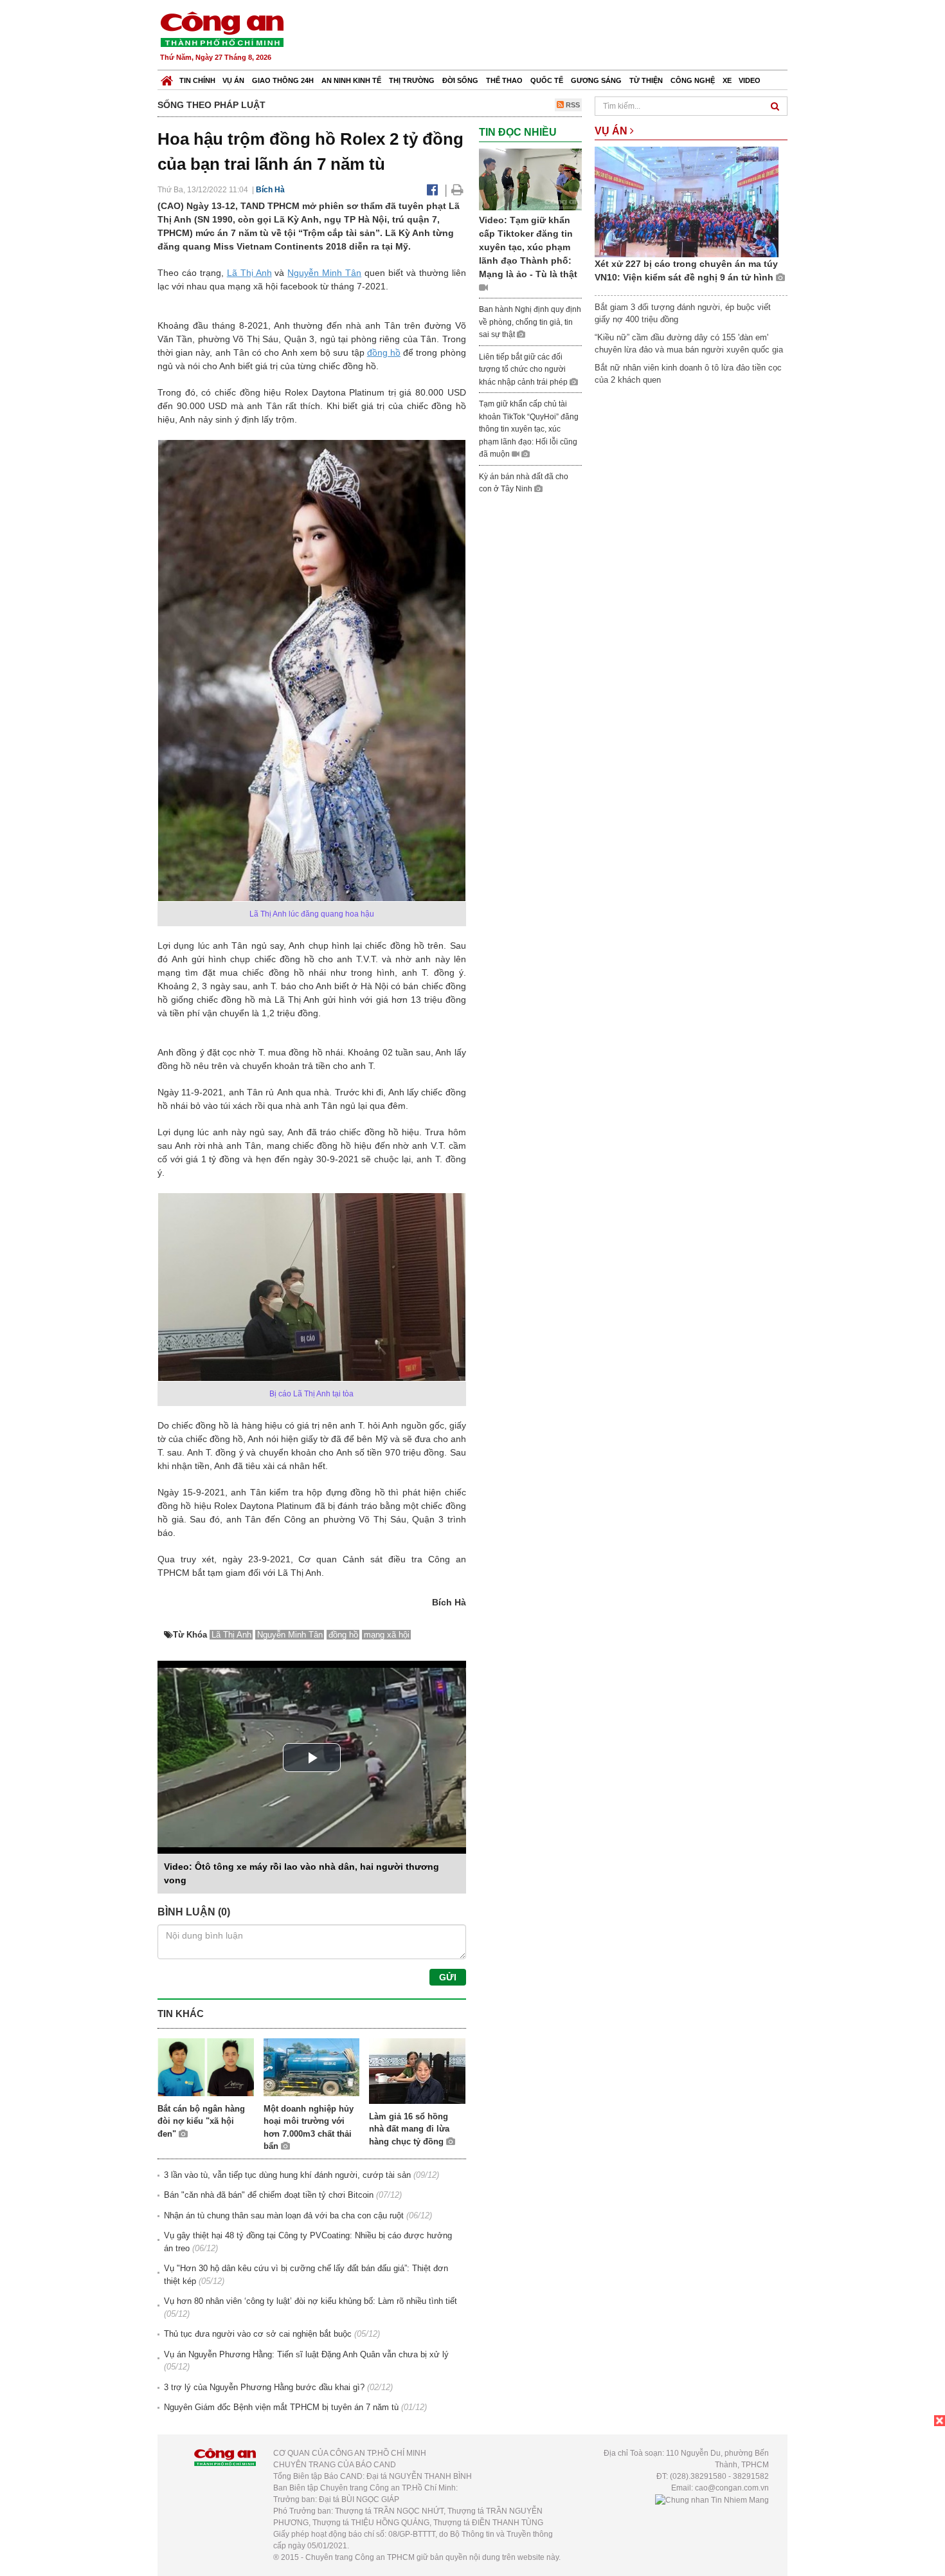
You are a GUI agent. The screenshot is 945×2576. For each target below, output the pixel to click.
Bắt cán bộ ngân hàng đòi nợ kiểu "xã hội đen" (201, 2121)
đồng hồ (384, 352)
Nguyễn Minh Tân (324, 273)
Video (750, 80)
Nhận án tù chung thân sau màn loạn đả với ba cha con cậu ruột (284, 2215)
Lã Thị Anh (249, 273)
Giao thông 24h (283, 80)
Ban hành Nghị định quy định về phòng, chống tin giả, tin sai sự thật (530, 322)
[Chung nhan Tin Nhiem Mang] (712, 2499)
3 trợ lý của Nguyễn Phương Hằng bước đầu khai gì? (264, 2387)
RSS (572, 105)
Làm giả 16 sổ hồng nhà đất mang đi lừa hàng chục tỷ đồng (409, 2129)
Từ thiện (646, 80)
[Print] (457, 190)
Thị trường (412, 80)
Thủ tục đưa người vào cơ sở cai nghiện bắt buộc (258, 2334)
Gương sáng (596, 80)
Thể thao (504, 80)
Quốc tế (547, 80)
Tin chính (197, 80)
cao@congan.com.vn (732, 2488)
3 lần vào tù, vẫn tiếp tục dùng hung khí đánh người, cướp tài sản (287, 2175)
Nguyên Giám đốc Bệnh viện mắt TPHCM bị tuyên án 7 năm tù (281, 2407)
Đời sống (460, 80)
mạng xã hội (387, 1635)
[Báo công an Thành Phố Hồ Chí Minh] (222, 29)
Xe (727, 80)
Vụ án (233, 80)
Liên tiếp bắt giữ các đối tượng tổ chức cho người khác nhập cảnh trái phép (524, 370)
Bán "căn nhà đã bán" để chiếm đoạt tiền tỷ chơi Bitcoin (269, 2195)
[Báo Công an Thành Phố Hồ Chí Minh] (167, 78)
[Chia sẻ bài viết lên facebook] (432, 190)
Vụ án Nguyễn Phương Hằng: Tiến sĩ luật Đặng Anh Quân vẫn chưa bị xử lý (306, 2354)
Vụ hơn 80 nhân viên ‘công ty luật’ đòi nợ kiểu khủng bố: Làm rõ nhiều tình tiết (310, 2301)
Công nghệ (693, 80)
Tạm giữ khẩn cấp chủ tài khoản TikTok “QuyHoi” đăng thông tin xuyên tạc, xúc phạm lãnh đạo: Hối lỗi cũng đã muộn (529, 429)
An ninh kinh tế (351, 80)
